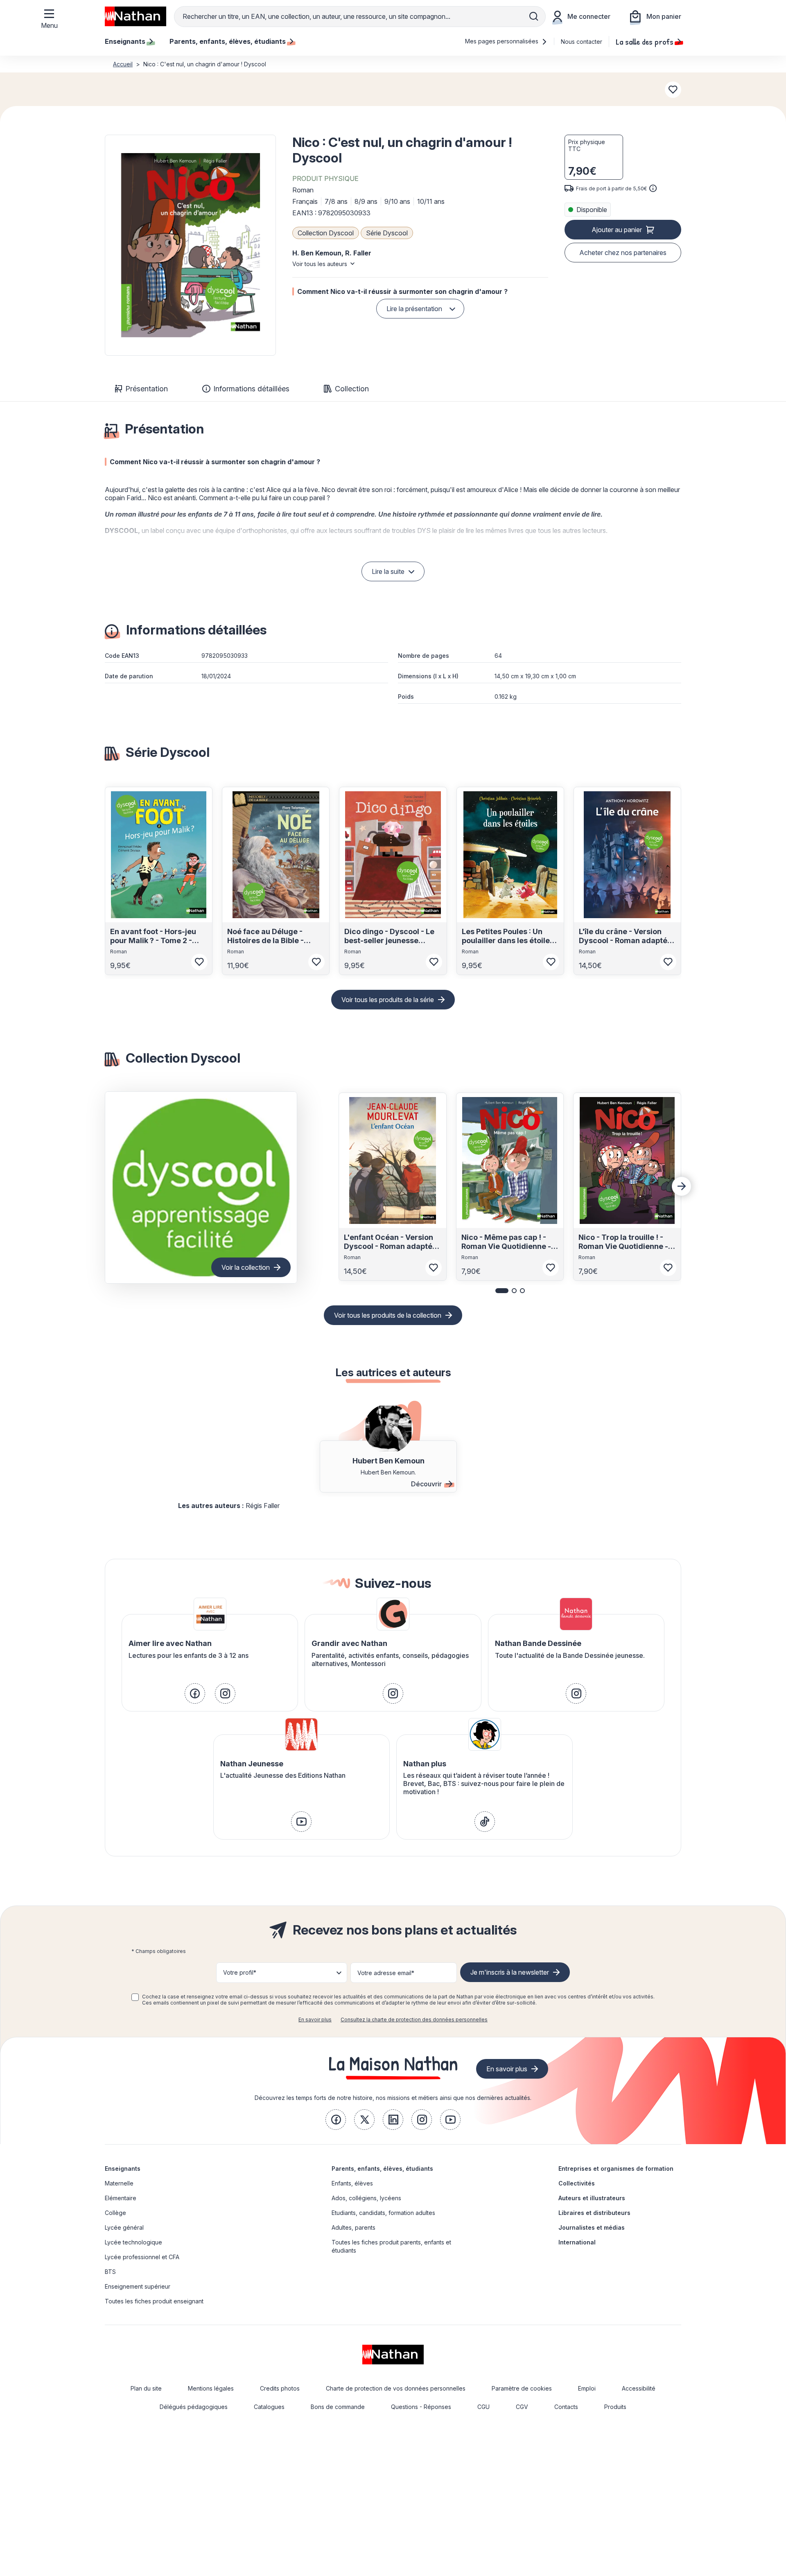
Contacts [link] (566, 2407)
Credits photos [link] (280, 2388)
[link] (195, 1693)
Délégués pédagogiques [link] (194, 2407)
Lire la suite (388, 571)
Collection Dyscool (326, 233)
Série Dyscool (387, 233)
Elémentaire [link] (121, 2198)
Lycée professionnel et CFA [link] (142, 2257)
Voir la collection (246, 1267)
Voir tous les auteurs (320, 264)
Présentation (147, 389)
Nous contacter (582, 42)
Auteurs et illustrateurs (592, 2198)
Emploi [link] (587, 2388)
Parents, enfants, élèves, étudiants (382, 2168)
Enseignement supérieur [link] (138, 2286)
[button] (190, 245)
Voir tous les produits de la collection (388, 1315)
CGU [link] (483, 2407)
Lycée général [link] (124, 2227)
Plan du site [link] (146, 2388)
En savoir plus (315, 2019)
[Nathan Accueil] (136, 16)
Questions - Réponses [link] (421, 2407)
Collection (352, 389)
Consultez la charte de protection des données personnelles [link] (414, 2019)
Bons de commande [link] (338, 2407)
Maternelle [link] (119, 2183)
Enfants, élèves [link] (352, 2183)
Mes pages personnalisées (503, 41)
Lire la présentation (414, 309)
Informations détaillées (251, 389)
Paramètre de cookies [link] (522, 2388)
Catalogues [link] (269, 2407)
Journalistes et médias (592, 2227)
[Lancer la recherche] (534, 16)
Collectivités (577, 2183)
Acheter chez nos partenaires (623, 253)
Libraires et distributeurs (594, 2213)
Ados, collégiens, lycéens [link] (366, 2198)
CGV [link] (522, 2407)
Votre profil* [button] (240, 1972)
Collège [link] (115, 2213)
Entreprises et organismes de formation (616, 2168)
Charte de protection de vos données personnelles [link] (396, 2388)
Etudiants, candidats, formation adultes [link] (383, 2213)
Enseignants (123, 2168)
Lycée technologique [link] (133, 2242)
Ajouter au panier (617, 230)
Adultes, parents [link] (353, 2227)
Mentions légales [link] (211, 2388)
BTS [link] (110, 2272)
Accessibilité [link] (639, 2388)
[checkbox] (135, 1997)
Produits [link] (615, 2407)
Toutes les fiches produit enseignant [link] (154, 2301)
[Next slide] (682, 1186)
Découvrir (426, 1484)
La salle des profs (645, 41)
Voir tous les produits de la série (388, 1000)
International (577, 2242)
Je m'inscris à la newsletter (510, 1972)
